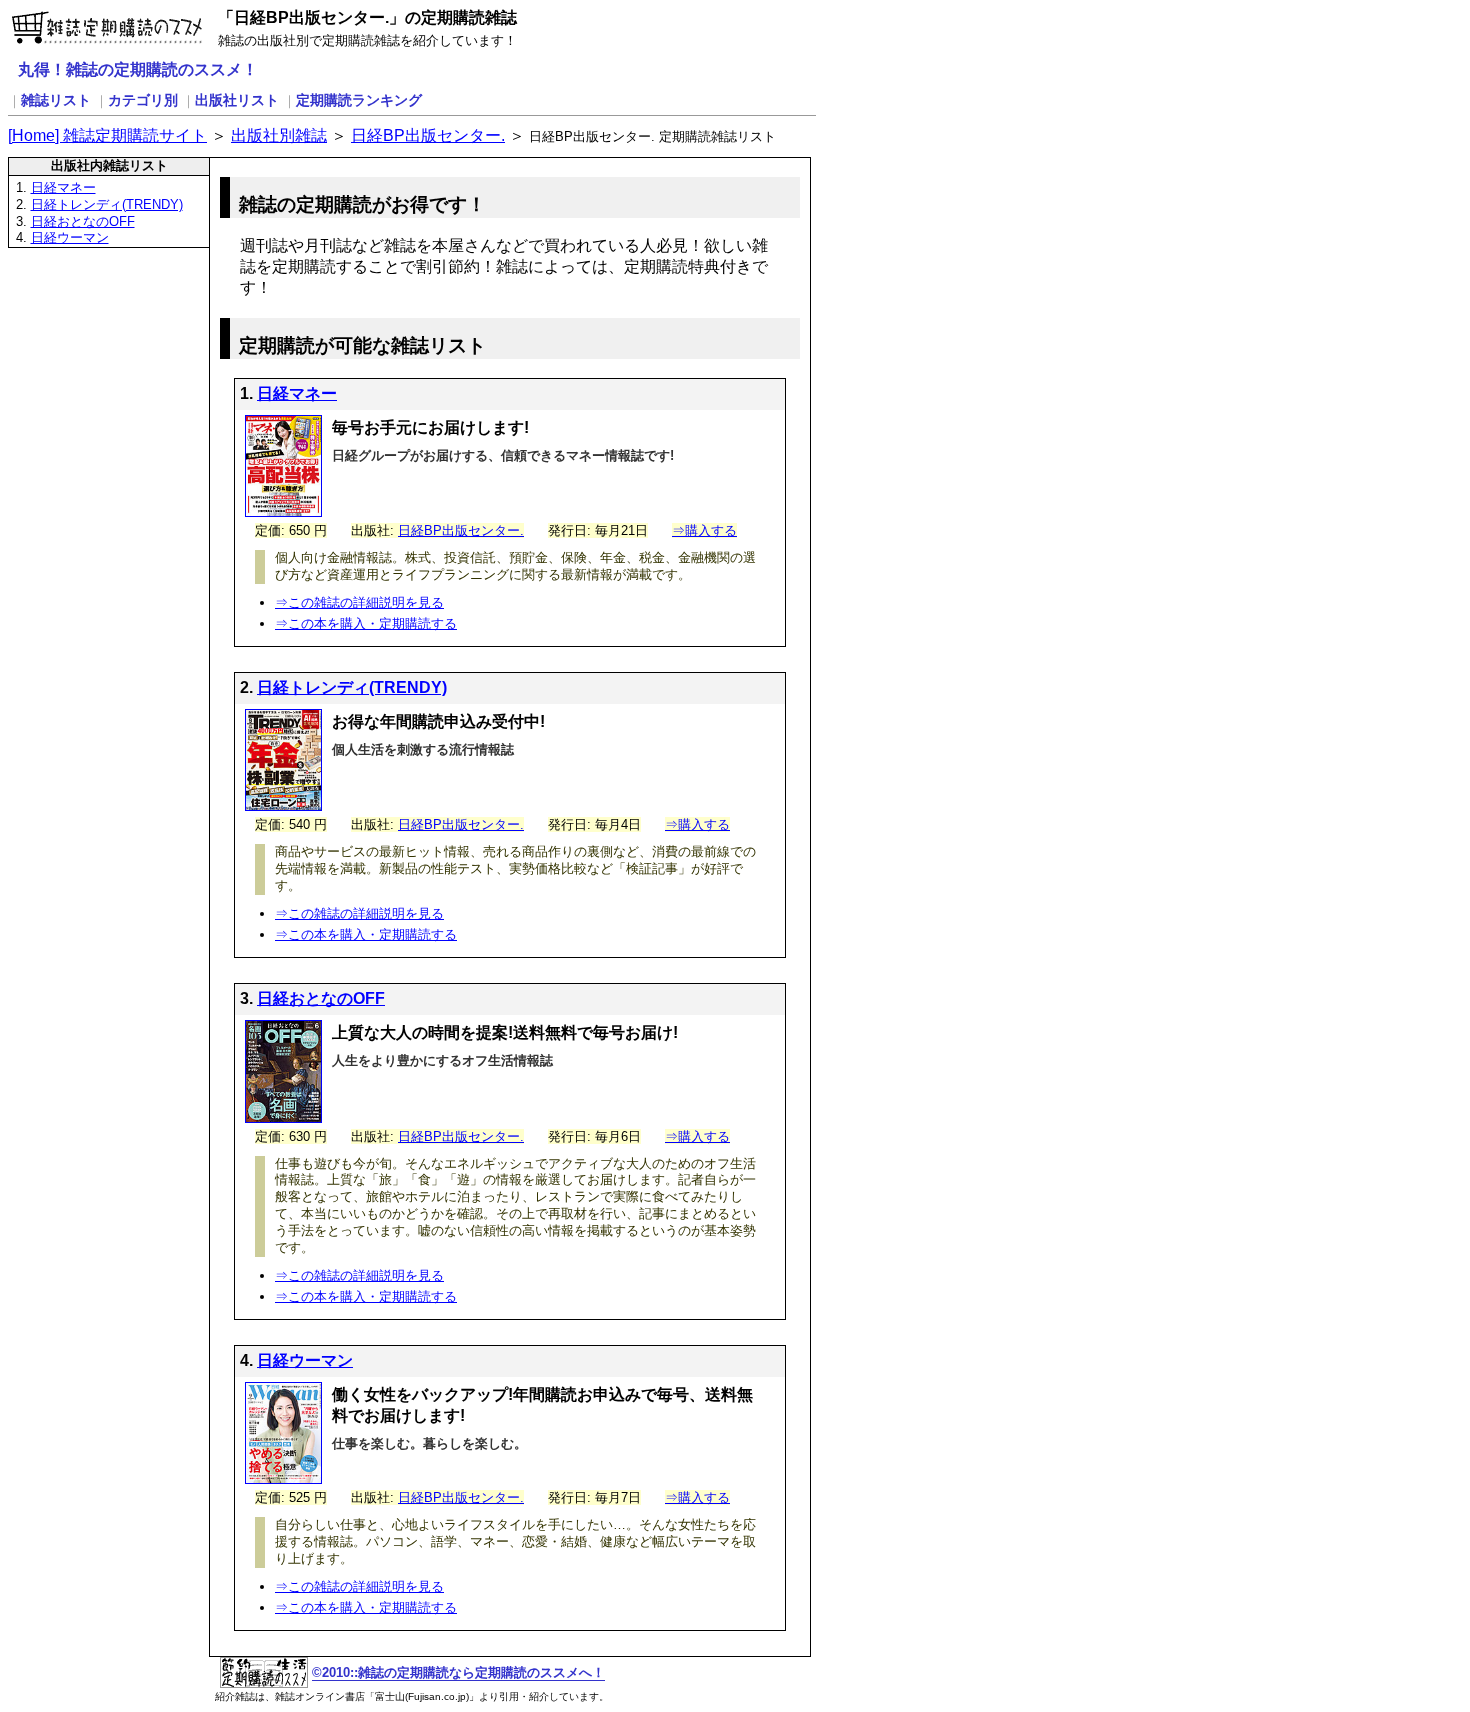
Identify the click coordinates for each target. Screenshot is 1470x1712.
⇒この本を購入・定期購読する (366, 623)
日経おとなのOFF (83, 221)
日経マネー (63, 187)
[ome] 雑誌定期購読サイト (107, 135)
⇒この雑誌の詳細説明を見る (359, 602)
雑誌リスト (56, 100)
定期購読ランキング (359, 100)
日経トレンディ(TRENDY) (107, 204)
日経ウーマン (70, 237)
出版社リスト (237, 100)
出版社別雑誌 (279, 135)
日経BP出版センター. (428, 135)
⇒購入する (704, 530)
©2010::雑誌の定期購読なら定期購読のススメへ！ (458, 1672)
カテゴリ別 (143, 100)
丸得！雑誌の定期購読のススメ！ (138, 69)
